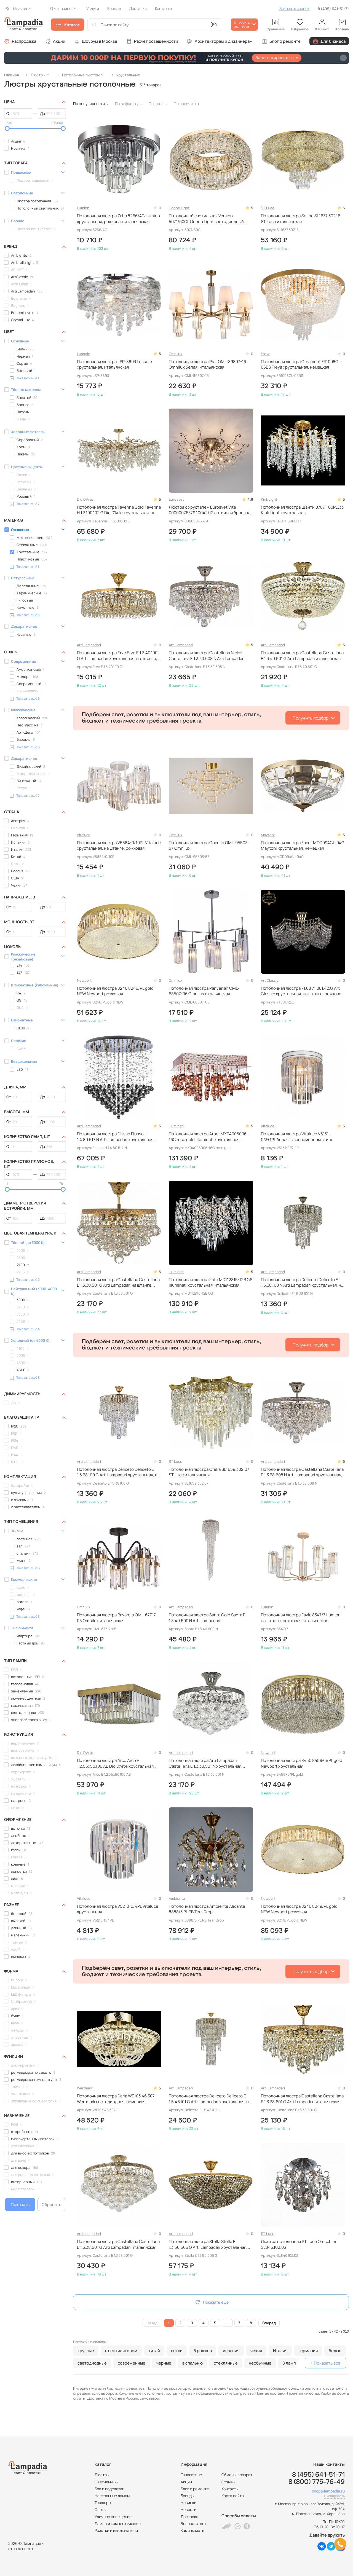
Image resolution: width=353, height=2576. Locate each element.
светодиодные (92, 2363)
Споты (100, 2509)
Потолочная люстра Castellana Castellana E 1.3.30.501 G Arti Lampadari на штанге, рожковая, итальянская (118, 1283)
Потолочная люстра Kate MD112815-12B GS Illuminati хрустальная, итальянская (211, 1282)
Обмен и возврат (237, 2475)
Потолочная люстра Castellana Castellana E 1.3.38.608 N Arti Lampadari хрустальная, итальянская (302, 1472)
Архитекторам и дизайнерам (224, 41)
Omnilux (176, 354)
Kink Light (269, 499)
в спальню (192, 2363)
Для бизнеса (333, 41)
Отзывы (228, 2482)
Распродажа (24, 41)
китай (154, 2351)
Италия (280, 2351)
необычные (260, 2363)
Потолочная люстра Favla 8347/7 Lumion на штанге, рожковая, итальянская (301, 1618)
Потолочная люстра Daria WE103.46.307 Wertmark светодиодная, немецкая (116, 2099)
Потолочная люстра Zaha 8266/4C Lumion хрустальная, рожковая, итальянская (118, 219)
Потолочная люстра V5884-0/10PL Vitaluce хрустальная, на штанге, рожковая (119, 846)
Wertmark (85, 2088)
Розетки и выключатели (116, 2530)
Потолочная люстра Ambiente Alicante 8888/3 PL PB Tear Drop (207, 1909)
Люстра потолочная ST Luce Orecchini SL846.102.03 (299, 2244)
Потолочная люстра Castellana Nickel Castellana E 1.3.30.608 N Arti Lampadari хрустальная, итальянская (207, 656)
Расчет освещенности (156, 41)
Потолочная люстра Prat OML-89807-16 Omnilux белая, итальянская (207, 364)
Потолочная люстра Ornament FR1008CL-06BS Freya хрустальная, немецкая (301, 364)
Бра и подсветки (109, 2489)
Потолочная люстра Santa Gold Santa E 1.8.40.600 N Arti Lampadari (207, 1618)
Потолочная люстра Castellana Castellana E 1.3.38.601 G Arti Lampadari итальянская (302, 2099)
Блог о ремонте (285, 41)
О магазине (191, 2475)
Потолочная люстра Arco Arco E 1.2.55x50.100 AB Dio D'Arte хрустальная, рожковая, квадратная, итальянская (116, 1763)
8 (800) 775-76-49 (317, 2482)
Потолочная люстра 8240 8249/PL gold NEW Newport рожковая (299, 1909)
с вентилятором (121, 2351)
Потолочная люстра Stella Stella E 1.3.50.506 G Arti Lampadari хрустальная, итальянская (208, 2244)
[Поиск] (94, 25)
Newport (84, 980)
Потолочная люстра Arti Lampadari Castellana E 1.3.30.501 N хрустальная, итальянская (206, 1763)
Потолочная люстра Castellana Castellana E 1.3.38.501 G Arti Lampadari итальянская (118, 2244)
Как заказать (192, 2530)
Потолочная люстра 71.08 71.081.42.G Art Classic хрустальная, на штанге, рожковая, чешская (303, 991)
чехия (256, 2351)
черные (164, 2363)
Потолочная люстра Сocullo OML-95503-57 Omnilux (209, 846)
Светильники (107, 2482)
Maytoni (268, 835)
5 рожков (203, 2351)
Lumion (83, 208)
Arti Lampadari (89, 645)
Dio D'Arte (85, 499)
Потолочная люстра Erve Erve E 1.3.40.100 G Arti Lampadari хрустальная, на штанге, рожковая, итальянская (117, 656)
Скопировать (334, 2496)
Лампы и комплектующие (118, 2523)
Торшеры (103, 2503)
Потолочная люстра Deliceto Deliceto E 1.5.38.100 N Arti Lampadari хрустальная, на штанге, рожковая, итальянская (302, 1283)
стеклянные (226, 2363)
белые (335, 2351)
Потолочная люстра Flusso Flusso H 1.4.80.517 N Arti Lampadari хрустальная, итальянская (116, 1137)
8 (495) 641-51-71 (333, 9)
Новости (188, 2509)
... (227, 2323)
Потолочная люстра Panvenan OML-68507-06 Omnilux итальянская (204, 991)
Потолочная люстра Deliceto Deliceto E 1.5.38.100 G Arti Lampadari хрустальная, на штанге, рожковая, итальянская (118, 1472)
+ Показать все (325, 2363)
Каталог (72, 25)
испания (231, 2351)
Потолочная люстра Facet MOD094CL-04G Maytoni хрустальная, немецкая (303, 846)
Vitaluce (84, 835)
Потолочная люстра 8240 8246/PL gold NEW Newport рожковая (115, 991)
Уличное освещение (113, 2517)
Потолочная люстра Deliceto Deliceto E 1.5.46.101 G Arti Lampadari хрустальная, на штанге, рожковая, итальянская (210, 2099)
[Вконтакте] (322, 2549)
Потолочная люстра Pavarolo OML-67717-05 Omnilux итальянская (117, 1618)
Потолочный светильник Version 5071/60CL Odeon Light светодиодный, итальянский (207, 219)
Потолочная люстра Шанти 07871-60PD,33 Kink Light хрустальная (302, 510)
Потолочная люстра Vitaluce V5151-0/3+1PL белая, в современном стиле (297, 1137)
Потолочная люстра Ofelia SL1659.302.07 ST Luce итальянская (209, 1472)
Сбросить (51, 2205)
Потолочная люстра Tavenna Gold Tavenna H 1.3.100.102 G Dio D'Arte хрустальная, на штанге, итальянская (119, 510)
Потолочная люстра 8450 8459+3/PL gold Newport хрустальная (302, 1763)
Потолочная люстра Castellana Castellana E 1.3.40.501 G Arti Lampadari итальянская (302, 656)
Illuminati (176, 1126)
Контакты (230, 2489)
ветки (177, 2351)
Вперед (269, 2323)
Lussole (84, 354)
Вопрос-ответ (193, 2523)
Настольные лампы (112, 2496)
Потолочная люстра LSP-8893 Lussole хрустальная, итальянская (114, 364)
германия (308, 2351)
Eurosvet (176, 499)
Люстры (102, 2475)
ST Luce (268, 208)
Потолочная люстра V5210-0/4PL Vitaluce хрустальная (118, 1909)
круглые (86, 2351)
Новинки (188, 2503)
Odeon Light (179, 208)
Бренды (187, 2496)
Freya (266, 354)
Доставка (189, 2517)
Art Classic (270, 980)
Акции (59, 41)
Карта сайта (233, 2496)
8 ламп (289, 2363)
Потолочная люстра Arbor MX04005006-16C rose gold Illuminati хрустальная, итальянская (208, 1137)
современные (132, 2363)
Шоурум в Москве (100, 41)
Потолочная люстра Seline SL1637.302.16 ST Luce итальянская (301, 219)
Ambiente (177, 1898)
